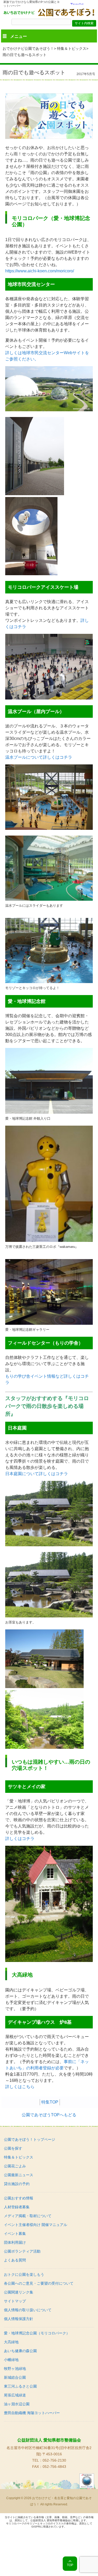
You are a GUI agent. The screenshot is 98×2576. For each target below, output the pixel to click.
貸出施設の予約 (17, 2184)
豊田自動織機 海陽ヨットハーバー (32, 2413)
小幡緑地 (11, 2360)
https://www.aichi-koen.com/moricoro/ (40, 271)
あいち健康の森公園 (20, 2351)
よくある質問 (15, 2260)
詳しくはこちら (20, 2087)
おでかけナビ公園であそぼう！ (28, 48)
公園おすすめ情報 (19, 2198)
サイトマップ (15, 2301)
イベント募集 (15, 2234)
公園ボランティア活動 (22, 2251)
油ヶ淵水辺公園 (17, 2404)
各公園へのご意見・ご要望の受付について (39, 2283)
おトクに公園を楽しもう (24, 2274)
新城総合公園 (15, 2377)
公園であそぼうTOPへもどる (49, 2115)
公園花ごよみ (15, 2166)
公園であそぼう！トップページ (30, 2139)
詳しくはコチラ (20, 1839)
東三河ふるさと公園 (20, 2386)
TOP (70, 2565)
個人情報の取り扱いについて (28, 2310)
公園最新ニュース (19, 2175)
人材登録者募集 (17, 2207)
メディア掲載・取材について (28, 2216)
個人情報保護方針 (19, 2319)
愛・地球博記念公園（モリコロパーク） (37, 2333)
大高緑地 (11, 2342)
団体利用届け (15, 2242)
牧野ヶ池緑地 (15, 2369)
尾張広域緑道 (15, 2395)
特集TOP (50, 2102)
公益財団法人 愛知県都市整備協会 (49, 2440)
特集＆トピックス (72, 48)
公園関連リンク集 (19, 2292)
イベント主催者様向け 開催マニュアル (36, 2225)
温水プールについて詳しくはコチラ (39, 757)
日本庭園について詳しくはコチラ (37, 1474)
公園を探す (13, 2148)
